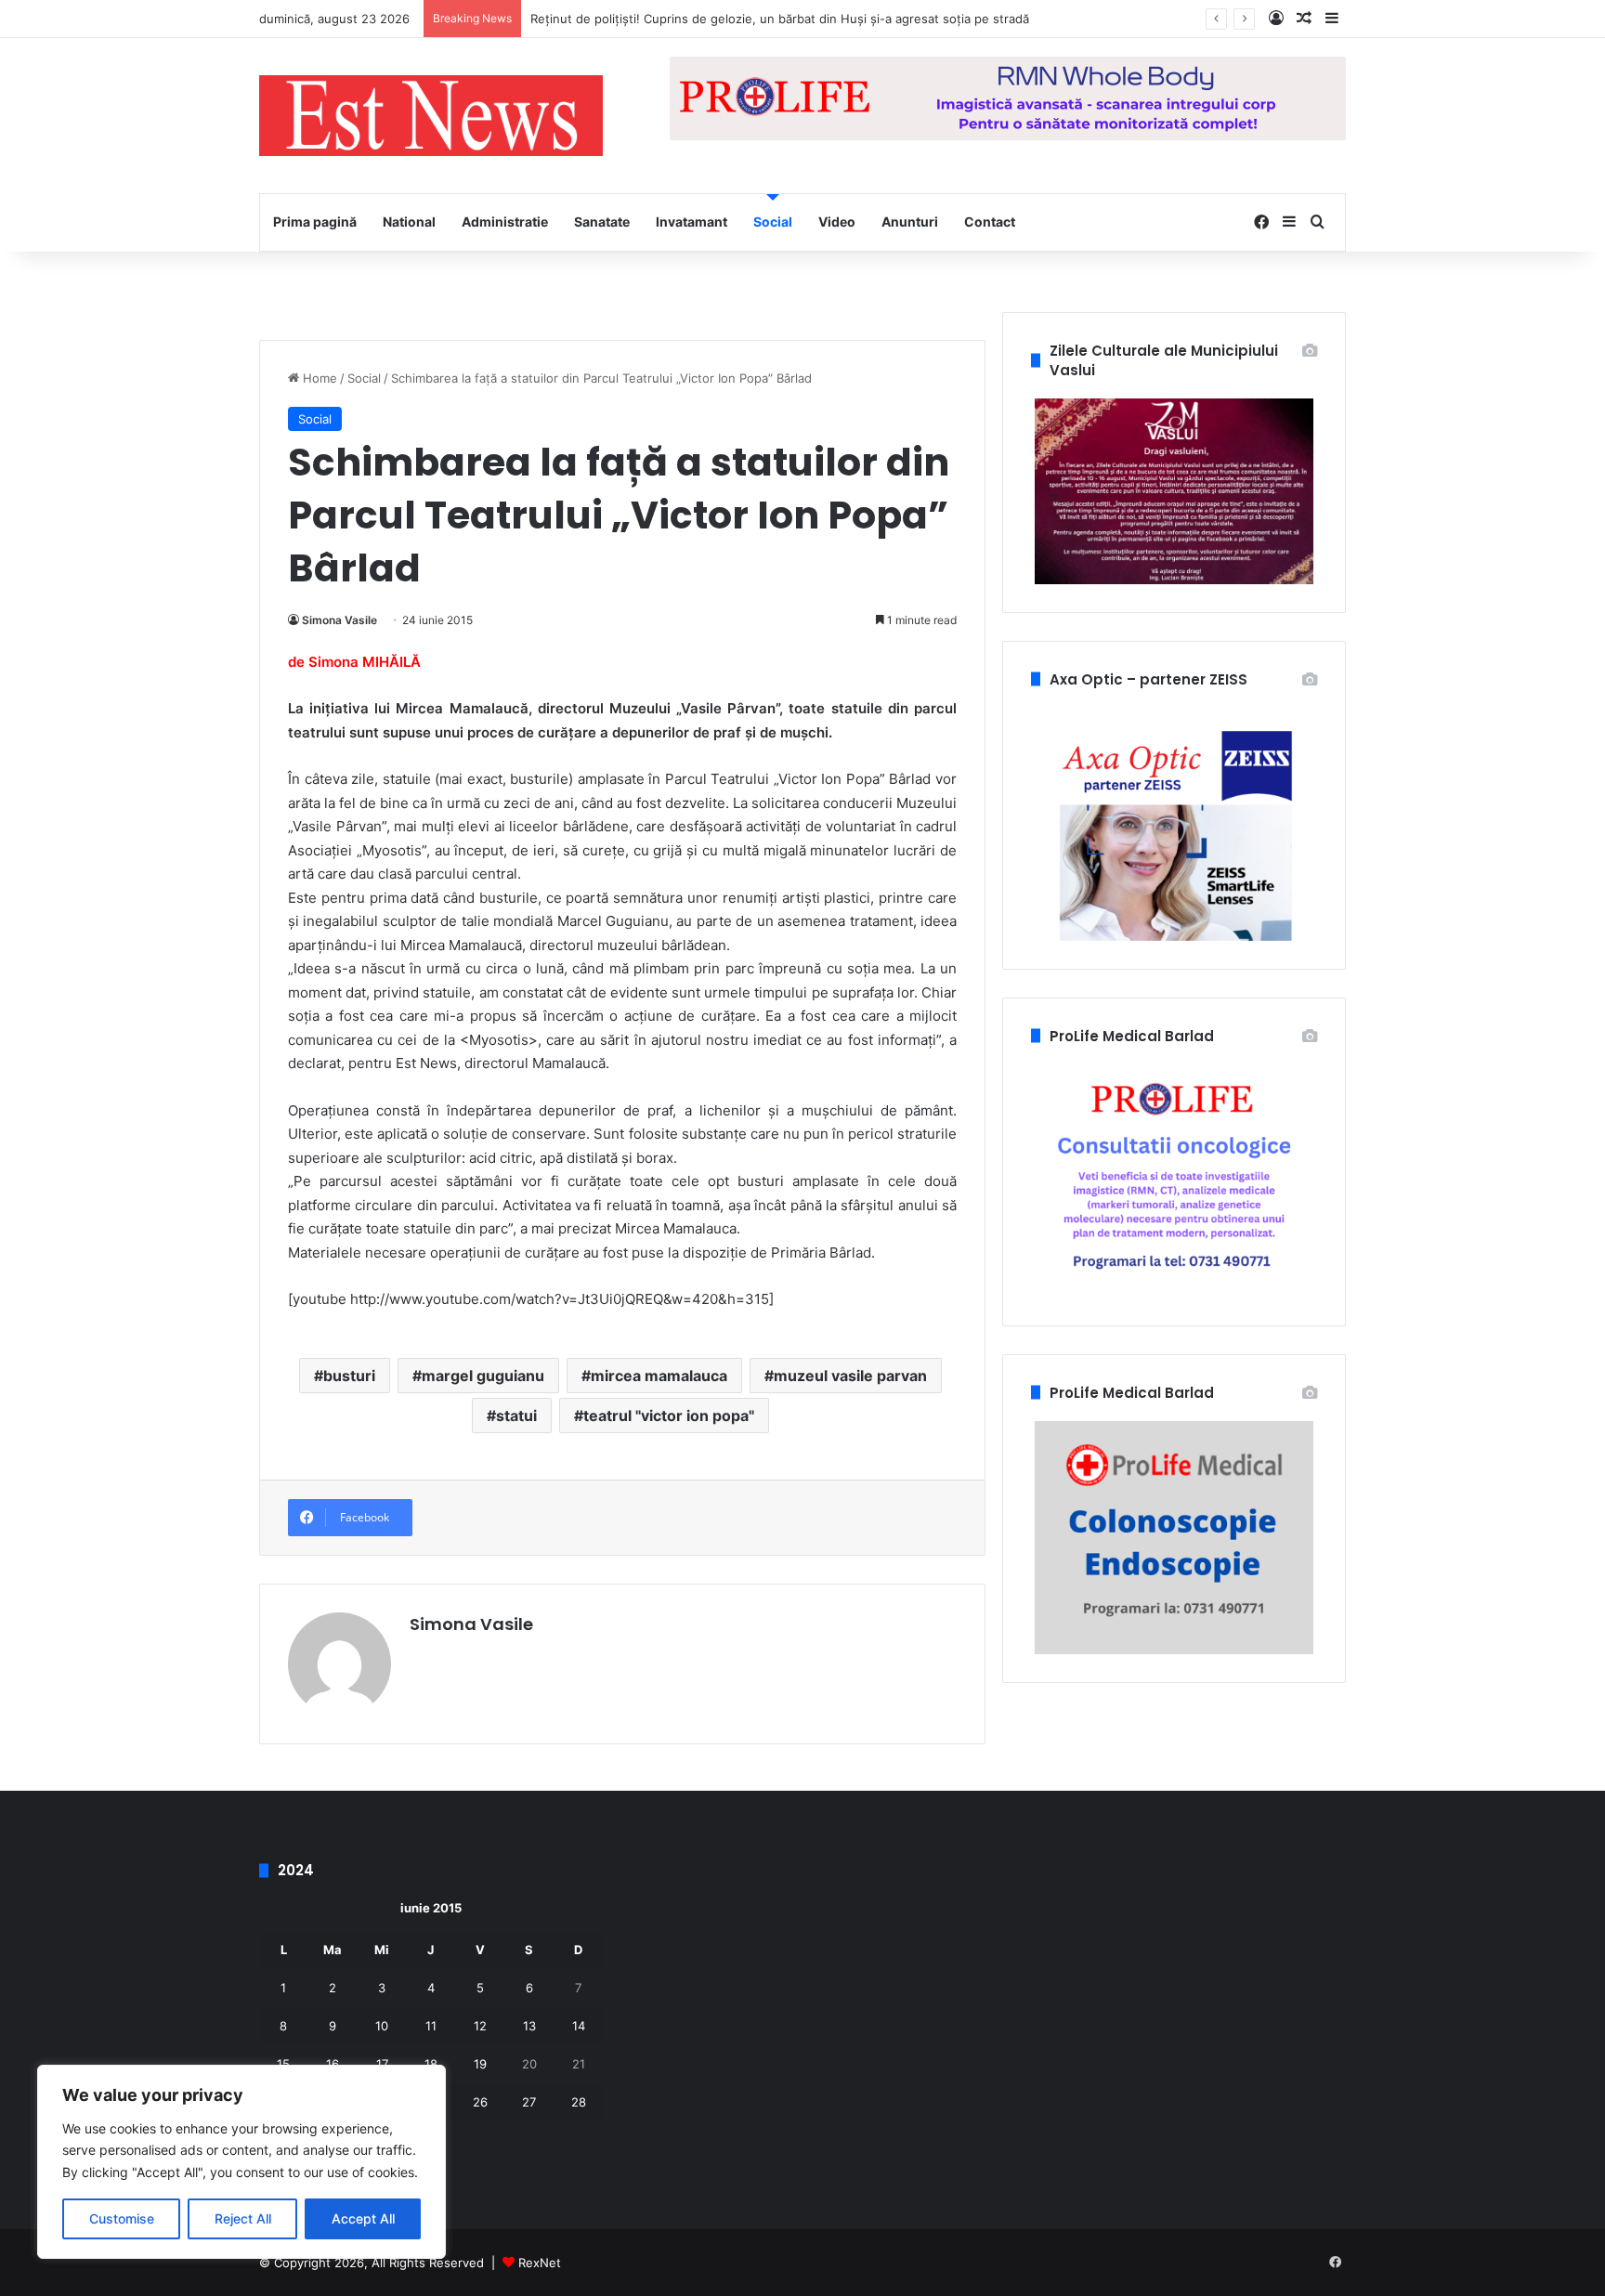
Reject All (243, 2218)
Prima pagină (315, 222)
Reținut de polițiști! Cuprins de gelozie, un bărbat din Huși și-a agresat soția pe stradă (780, 19)
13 (529, 2026)
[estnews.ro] (431, 116)
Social (773, 222)
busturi (349, 1376)
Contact (990, 222)
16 (333, 2064)
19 (480, 2064)
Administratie (505, 222)
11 (431, 2026)
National (409, 222)
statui (516, 1415)
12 (480, 2026)
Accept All (363, 2218)
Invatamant (692, 222)
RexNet (540, 2263)
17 (382, 2064)
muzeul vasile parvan (850, 1376)
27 (529, 2102)
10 (382, 2026)
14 (579, 2026)
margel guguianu (483, 1376)
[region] (241, 2162)
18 (431, 2064)
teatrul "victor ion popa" (669, 1415)
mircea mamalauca (659, 1376)
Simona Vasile (339, 620)
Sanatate (602, 222)
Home (318, 378)
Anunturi (910, 222)
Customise (122, 2218)
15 (283, 2064)
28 (579, 2102)
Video (837, 222)
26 (480, 2102)
